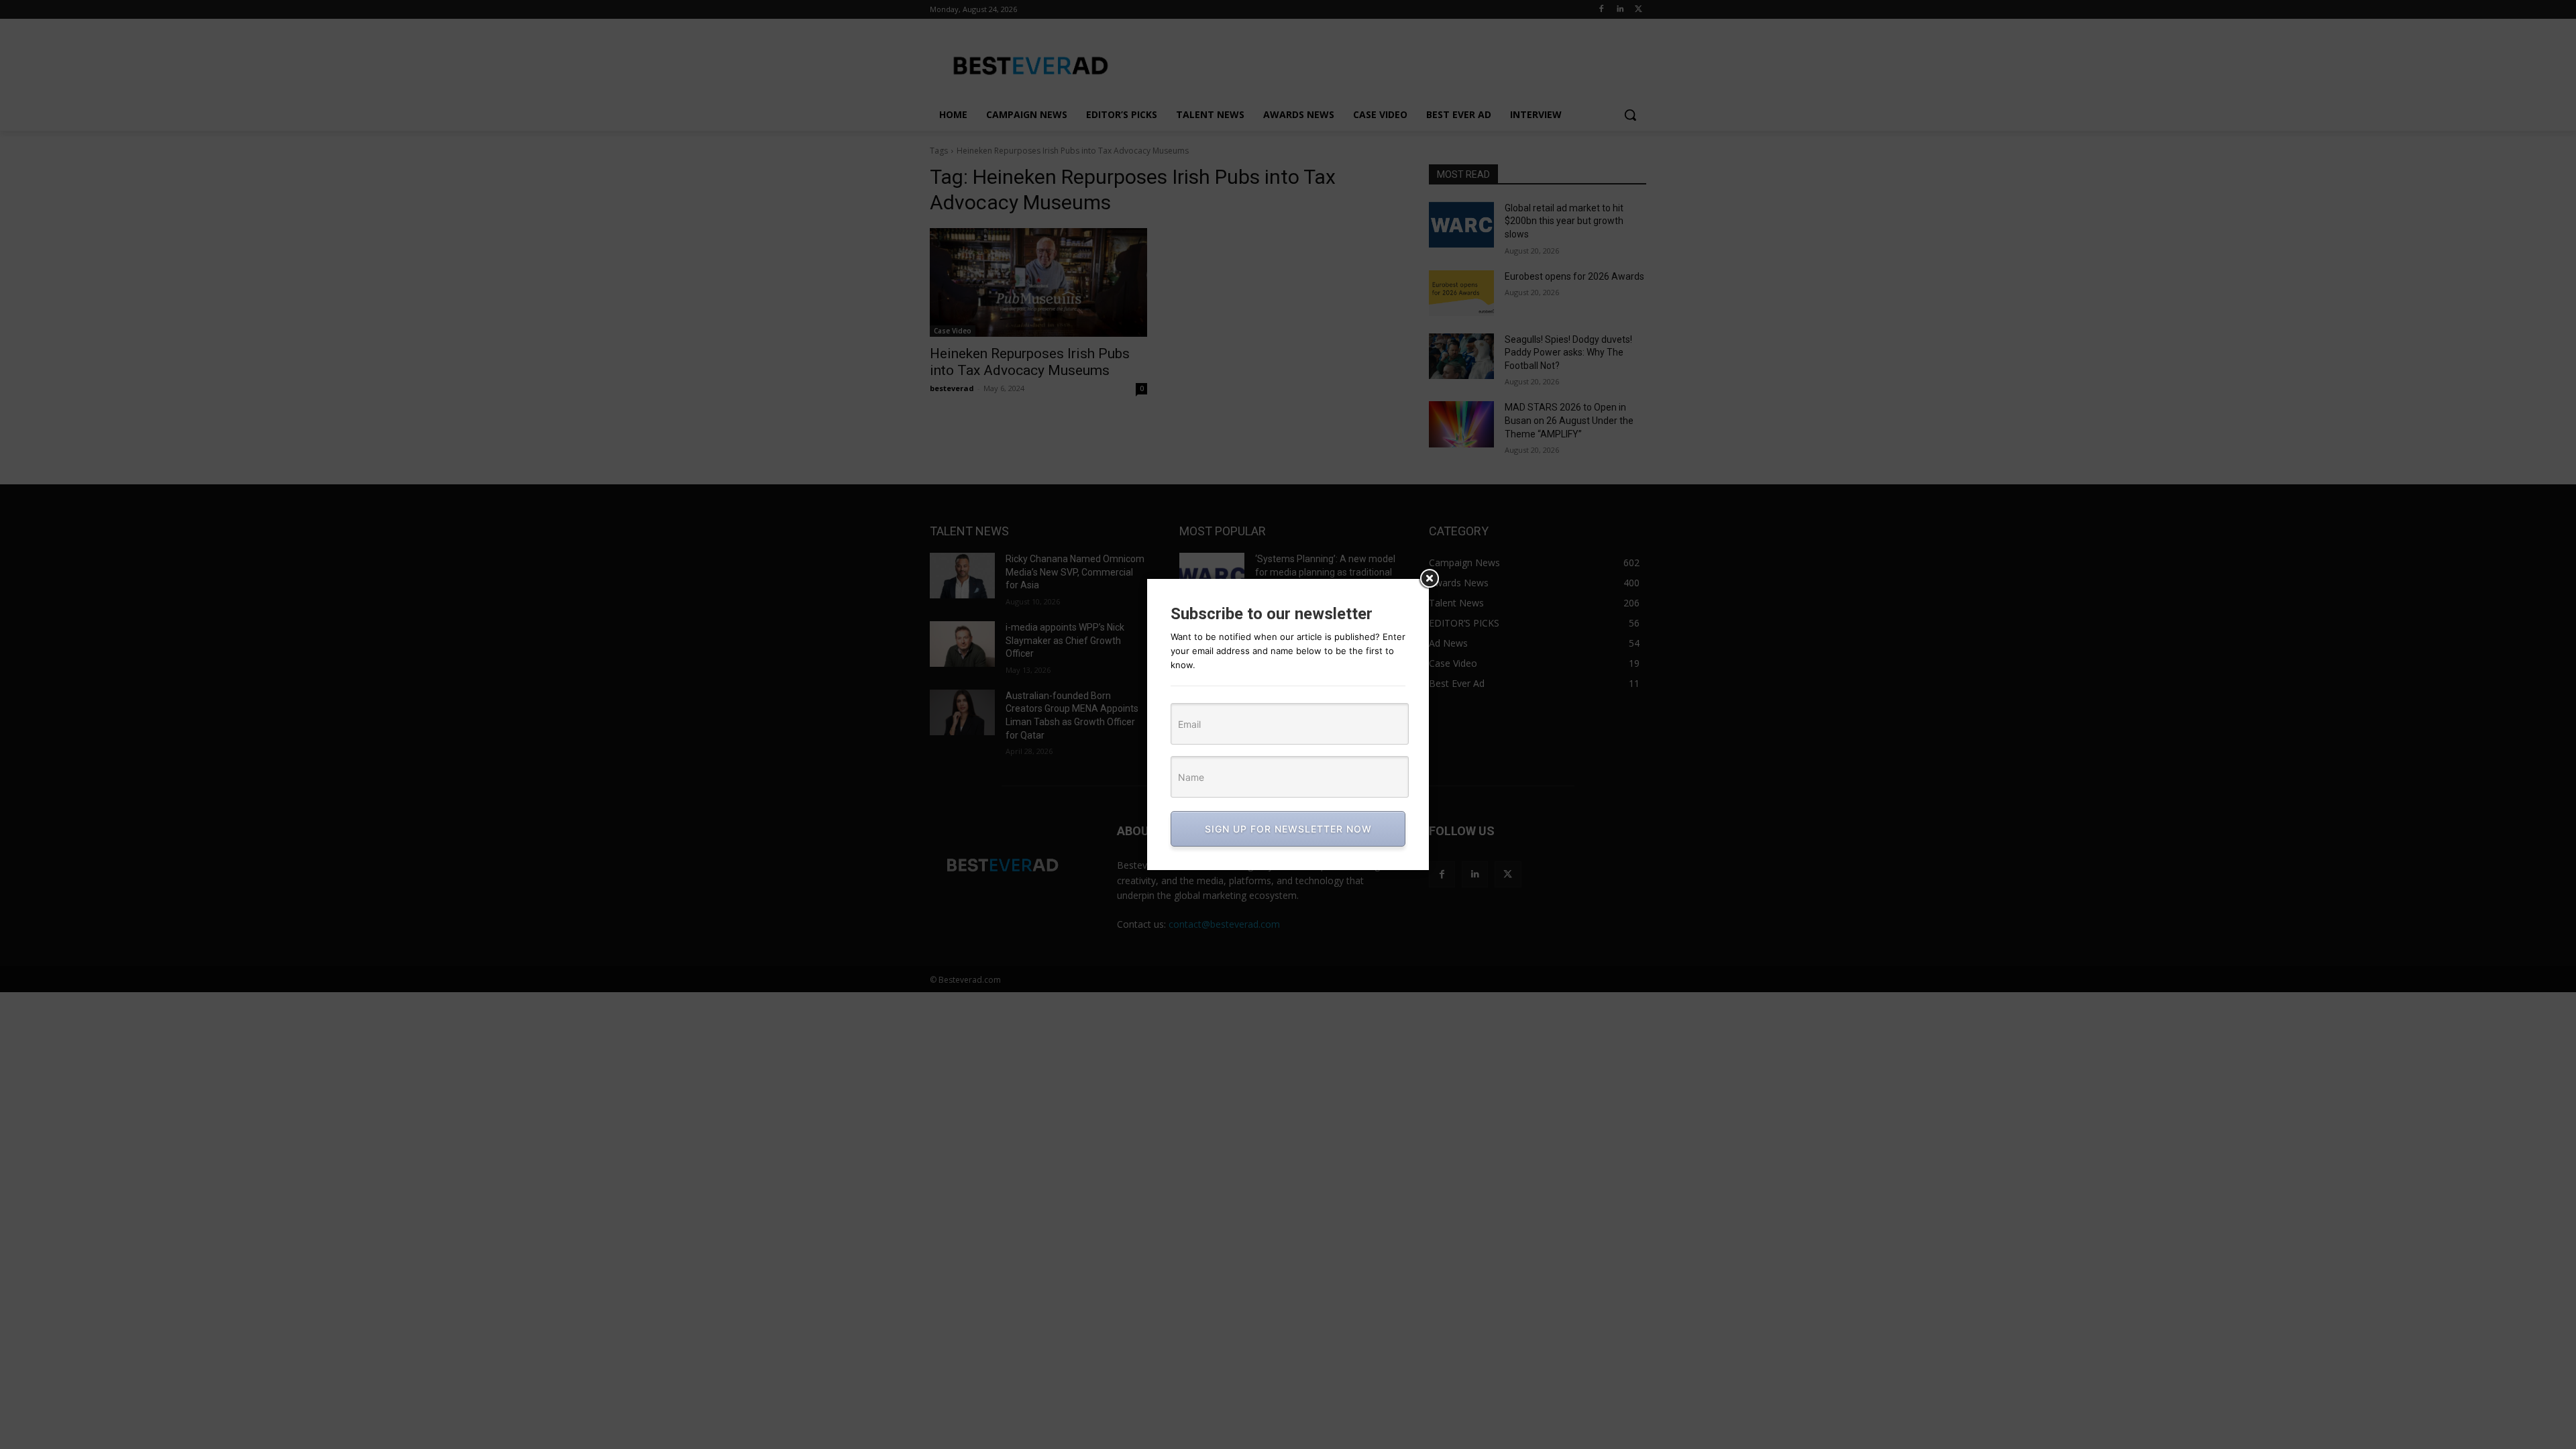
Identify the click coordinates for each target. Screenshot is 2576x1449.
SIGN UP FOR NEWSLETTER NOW (1288, 829)
